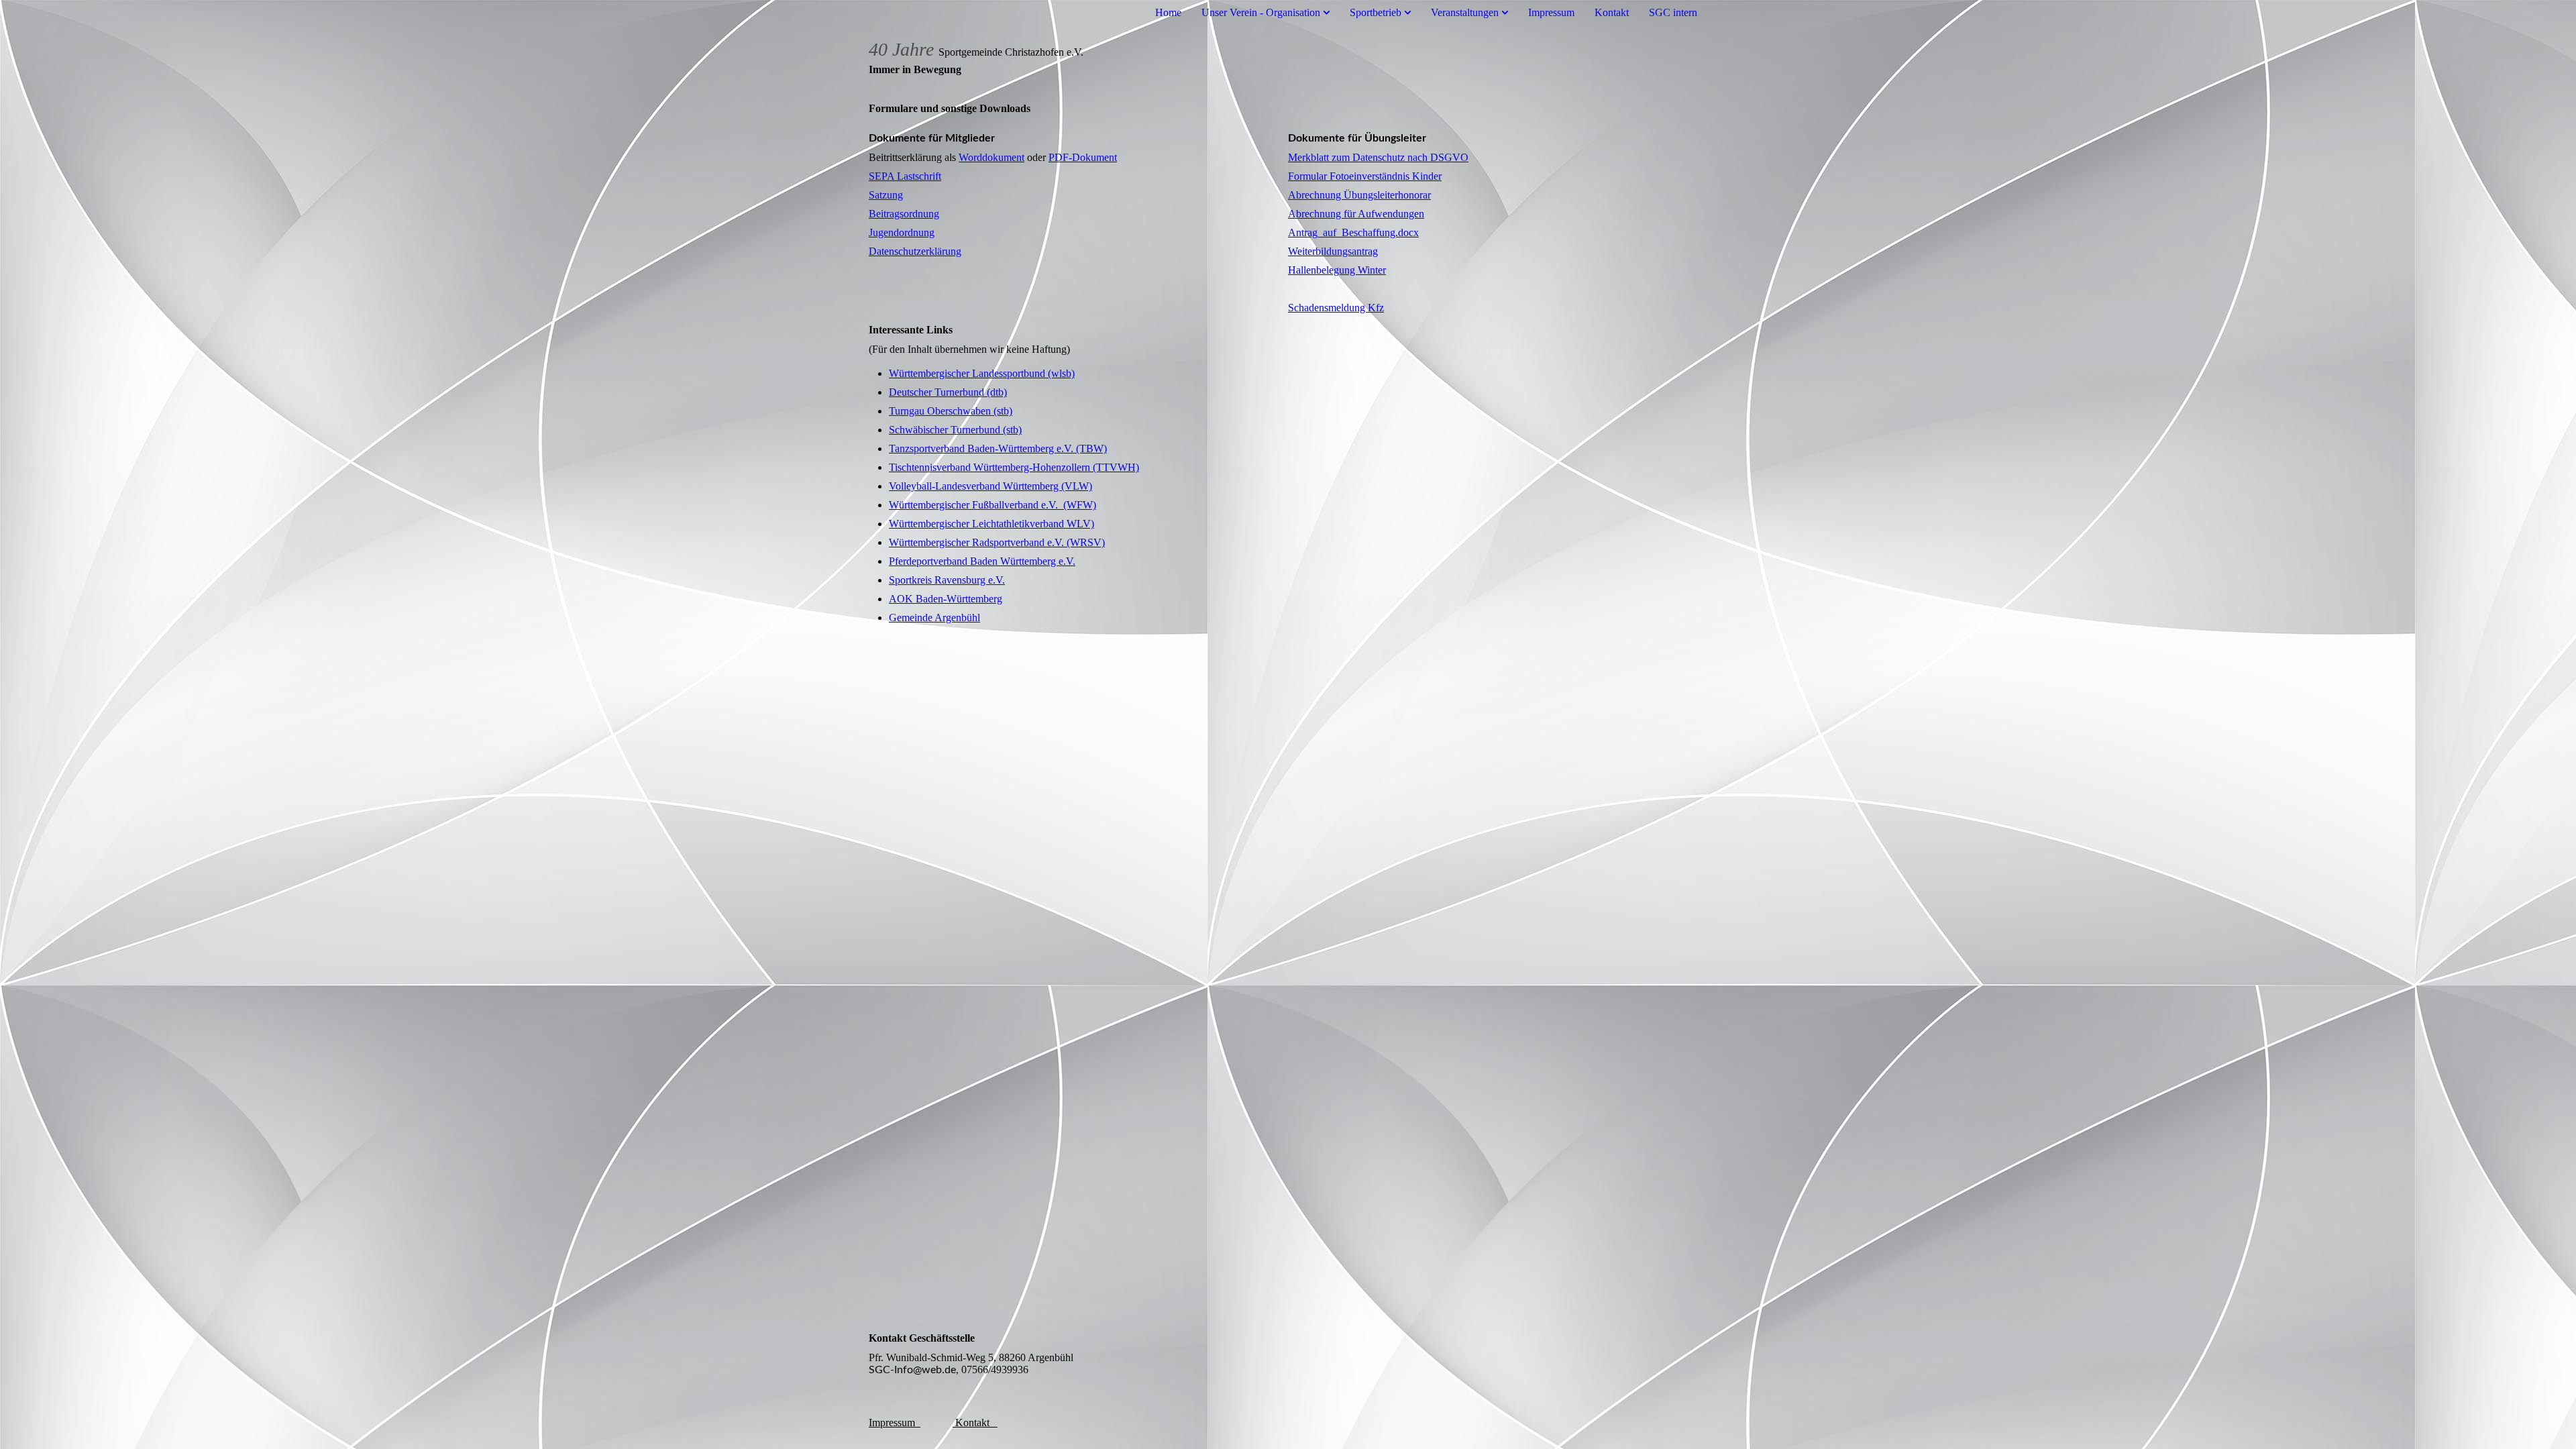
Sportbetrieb (1376, 12)
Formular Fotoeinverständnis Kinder (1365, 176)
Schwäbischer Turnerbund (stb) (955, 430)
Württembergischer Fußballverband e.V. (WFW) (992, 505)
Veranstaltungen (1465, 12)
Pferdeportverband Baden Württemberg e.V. (982, 561)
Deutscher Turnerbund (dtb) (948, 392)
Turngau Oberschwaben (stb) (951, 411)
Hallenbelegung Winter (1337, 270)
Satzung (886, 195)
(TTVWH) (1115, 467)
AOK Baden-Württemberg (946, 599)
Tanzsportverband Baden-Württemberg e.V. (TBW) (998, 448)
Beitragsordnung (904, 214)
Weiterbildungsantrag (1333, 251)
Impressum (1551, 12)
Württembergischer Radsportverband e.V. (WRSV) (997, 542)
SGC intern (1673, 12)
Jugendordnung (902, 232)
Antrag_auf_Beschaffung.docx (1353, 232)
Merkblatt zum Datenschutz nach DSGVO (1378, 157)
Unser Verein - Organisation (1261, 12)
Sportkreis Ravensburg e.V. (947, 580)
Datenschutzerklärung (915, 251)
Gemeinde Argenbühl (934, 618)
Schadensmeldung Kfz (1336, 308)
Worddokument (991, 157)
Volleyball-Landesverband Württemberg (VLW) (990, 486)
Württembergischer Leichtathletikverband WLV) (991, 524)
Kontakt (1612, 12)
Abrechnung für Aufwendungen (1356, 214)
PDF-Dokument (1083, 157)
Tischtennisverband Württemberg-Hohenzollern (989, 467)
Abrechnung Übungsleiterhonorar (1359, 195)
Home (1168, 12)
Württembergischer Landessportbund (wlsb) (982, 373)
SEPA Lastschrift (905, 176)
